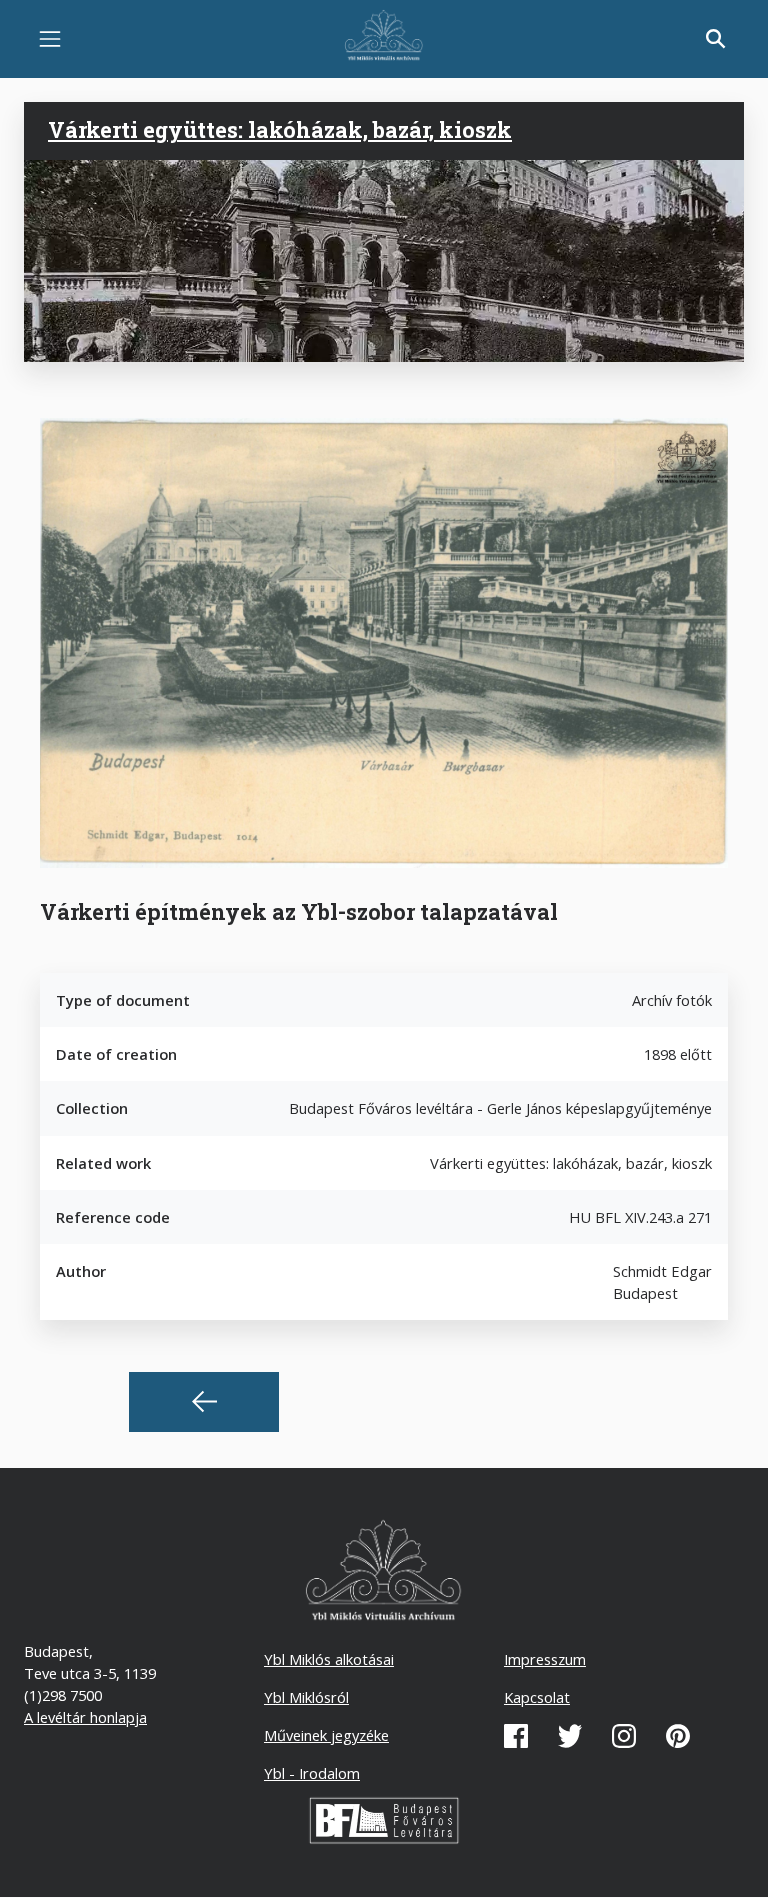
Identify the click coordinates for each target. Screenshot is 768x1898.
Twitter (570, 1736)
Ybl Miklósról (306, 1697)
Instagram (624, 1736)
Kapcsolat (537, 1697)
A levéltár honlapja (85, 1717)
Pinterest (678, 1736)
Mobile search (716, 39)
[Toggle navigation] (50, 39)
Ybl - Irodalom (312, 1773)
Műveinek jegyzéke (326, 1735)
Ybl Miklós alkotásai (329, 1659)
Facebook (516, 1736)
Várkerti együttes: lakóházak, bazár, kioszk (280, 130)
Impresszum (545, 1659)
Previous (204, 1402)
